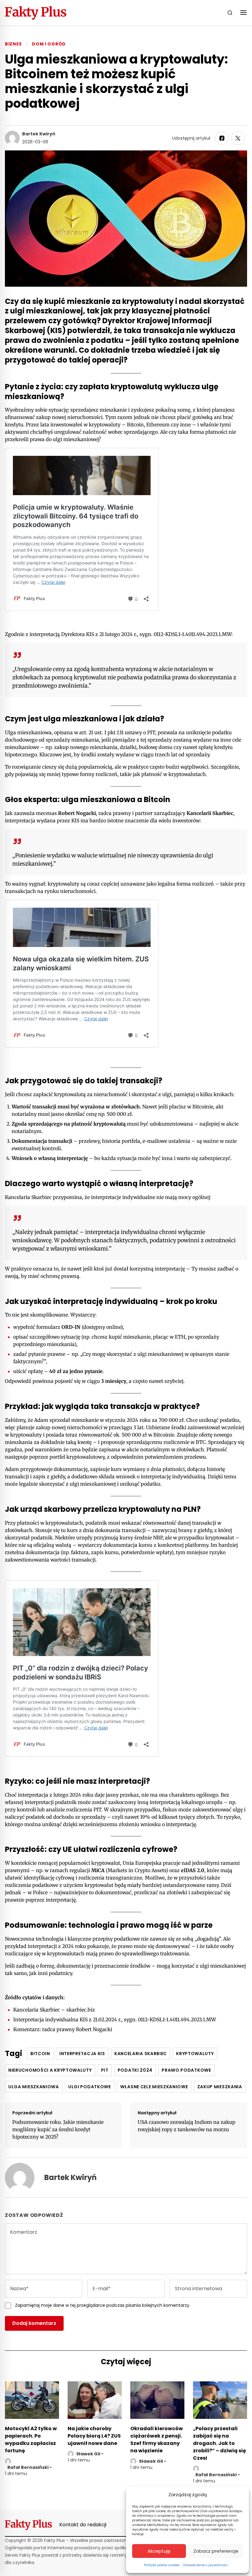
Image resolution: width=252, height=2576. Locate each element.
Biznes (13, 44)
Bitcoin (40, 2054)
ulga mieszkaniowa (34, 2087)
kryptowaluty (195, 2054)
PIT (105, 2070)
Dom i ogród (49, 44)
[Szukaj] (230, 13)
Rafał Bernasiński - (30, 2467)
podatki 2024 (135, 2070)
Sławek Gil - (90, 2454)
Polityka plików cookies (162, 2565)
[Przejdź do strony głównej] (36, 13)
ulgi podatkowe (90, 2087)
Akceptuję (159, 2551)
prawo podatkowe (186, 2070)
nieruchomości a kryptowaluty (50, 2070)
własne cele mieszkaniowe (154, 2087)
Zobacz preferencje (216, 2551)
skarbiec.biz (81, 2010)
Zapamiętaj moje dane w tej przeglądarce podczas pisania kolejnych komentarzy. (103, 2305)
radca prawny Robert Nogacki (77, 2029)
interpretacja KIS (82, 2054)
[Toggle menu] (243, 13)
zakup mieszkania (220, 2087)
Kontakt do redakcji (83, 2525)
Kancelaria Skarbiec (141, 2054)
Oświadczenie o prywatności (205, 2565)
